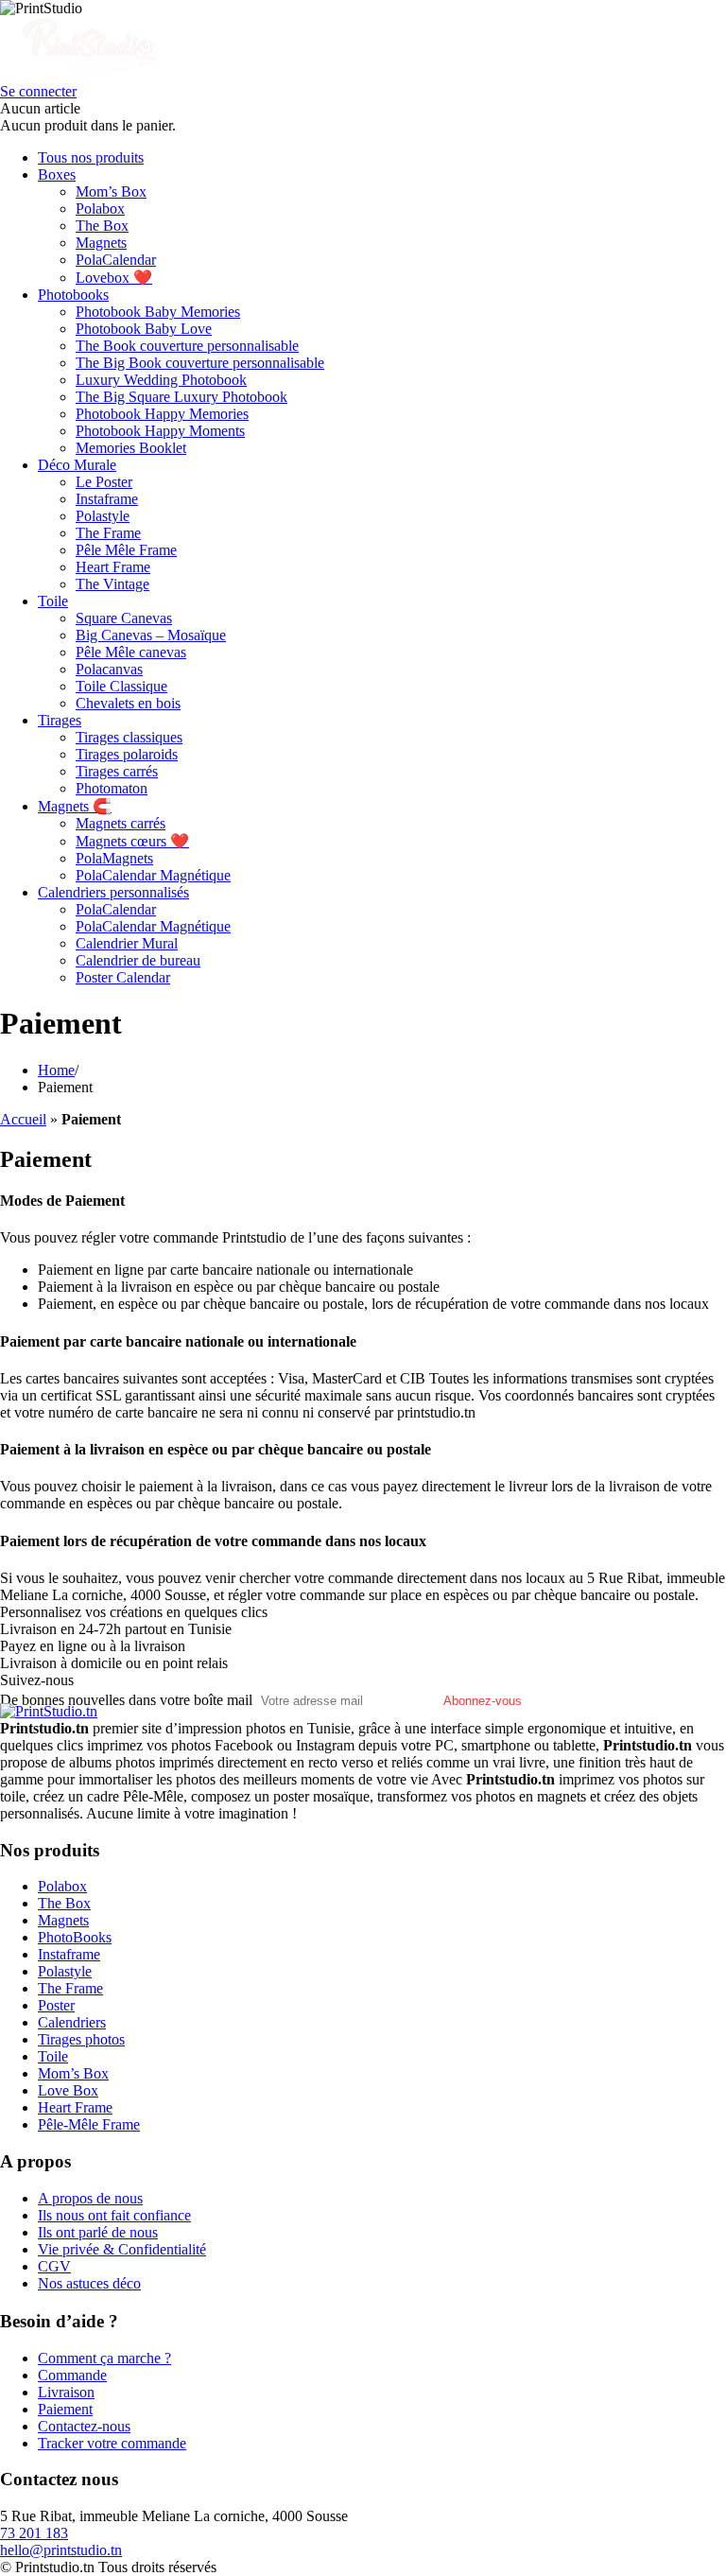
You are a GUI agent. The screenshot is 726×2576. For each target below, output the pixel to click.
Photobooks (73, 295)
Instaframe (107, 499)
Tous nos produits (91, 157)
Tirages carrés (117, 771)
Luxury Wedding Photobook (161, 380)
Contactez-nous (84, 2426)
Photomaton (112, 788)
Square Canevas (124, 618)
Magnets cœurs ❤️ (132, 841)
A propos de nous (90, 2198)
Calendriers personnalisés (113, 892)
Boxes (57, 174)
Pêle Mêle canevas (131, 652)
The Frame (108, 533)
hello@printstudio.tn (61, 2550)
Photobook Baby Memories (158, 312)
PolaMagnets (114, 858)
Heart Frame (113, 567)
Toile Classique (121, 686)
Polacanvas (109, 669)
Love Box (68, 2090)
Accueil (23, 1119)
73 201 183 (34, 2533)
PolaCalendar (116, 260)
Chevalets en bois (128, 703)
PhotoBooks (75, 1937)
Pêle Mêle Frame (126, 550)
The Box (102, 226)
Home (56, 1070)
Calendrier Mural (127, 943)
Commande (72, 2375)
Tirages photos (81, 2039)
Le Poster (104, 482)
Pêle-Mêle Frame (89, 2124)
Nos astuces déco (89, 2283)
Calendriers (72, 2022)
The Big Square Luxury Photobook (181, 397)
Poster (56, 2005)
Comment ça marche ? (104, 2358)
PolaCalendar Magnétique (153, 875)
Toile (53, 601)
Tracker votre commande (112, 2443)
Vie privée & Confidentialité (122, 2249)
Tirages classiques (129, 737)
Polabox (100, 209)
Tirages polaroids (127, 754)
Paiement (65, 2409)
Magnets (101, 243)
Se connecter (38, 91)
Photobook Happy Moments (160, 431)
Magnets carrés (121, 823)
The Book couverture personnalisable (187, 346)
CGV (54, 2266)
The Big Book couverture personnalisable (200, 363)
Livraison (66, 2392)
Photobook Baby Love (144, 329)
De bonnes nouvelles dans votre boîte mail (126, 1700)
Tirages (60, 720)
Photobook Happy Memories (162, 414)
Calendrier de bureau (138, 960)
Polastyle (103, 516)
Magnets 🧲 (75, 806)
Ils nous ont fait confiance (114, 2215)
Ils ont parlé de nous (98, 2232)
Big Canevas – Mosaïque (151, 635)
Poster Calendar (123, 977)
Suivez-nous (37, 1680)
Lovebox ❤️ (114, 278)
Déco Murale (77, 465)
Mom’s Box (111, 191)
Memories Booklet (131, 448)
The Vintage (112, 584)
